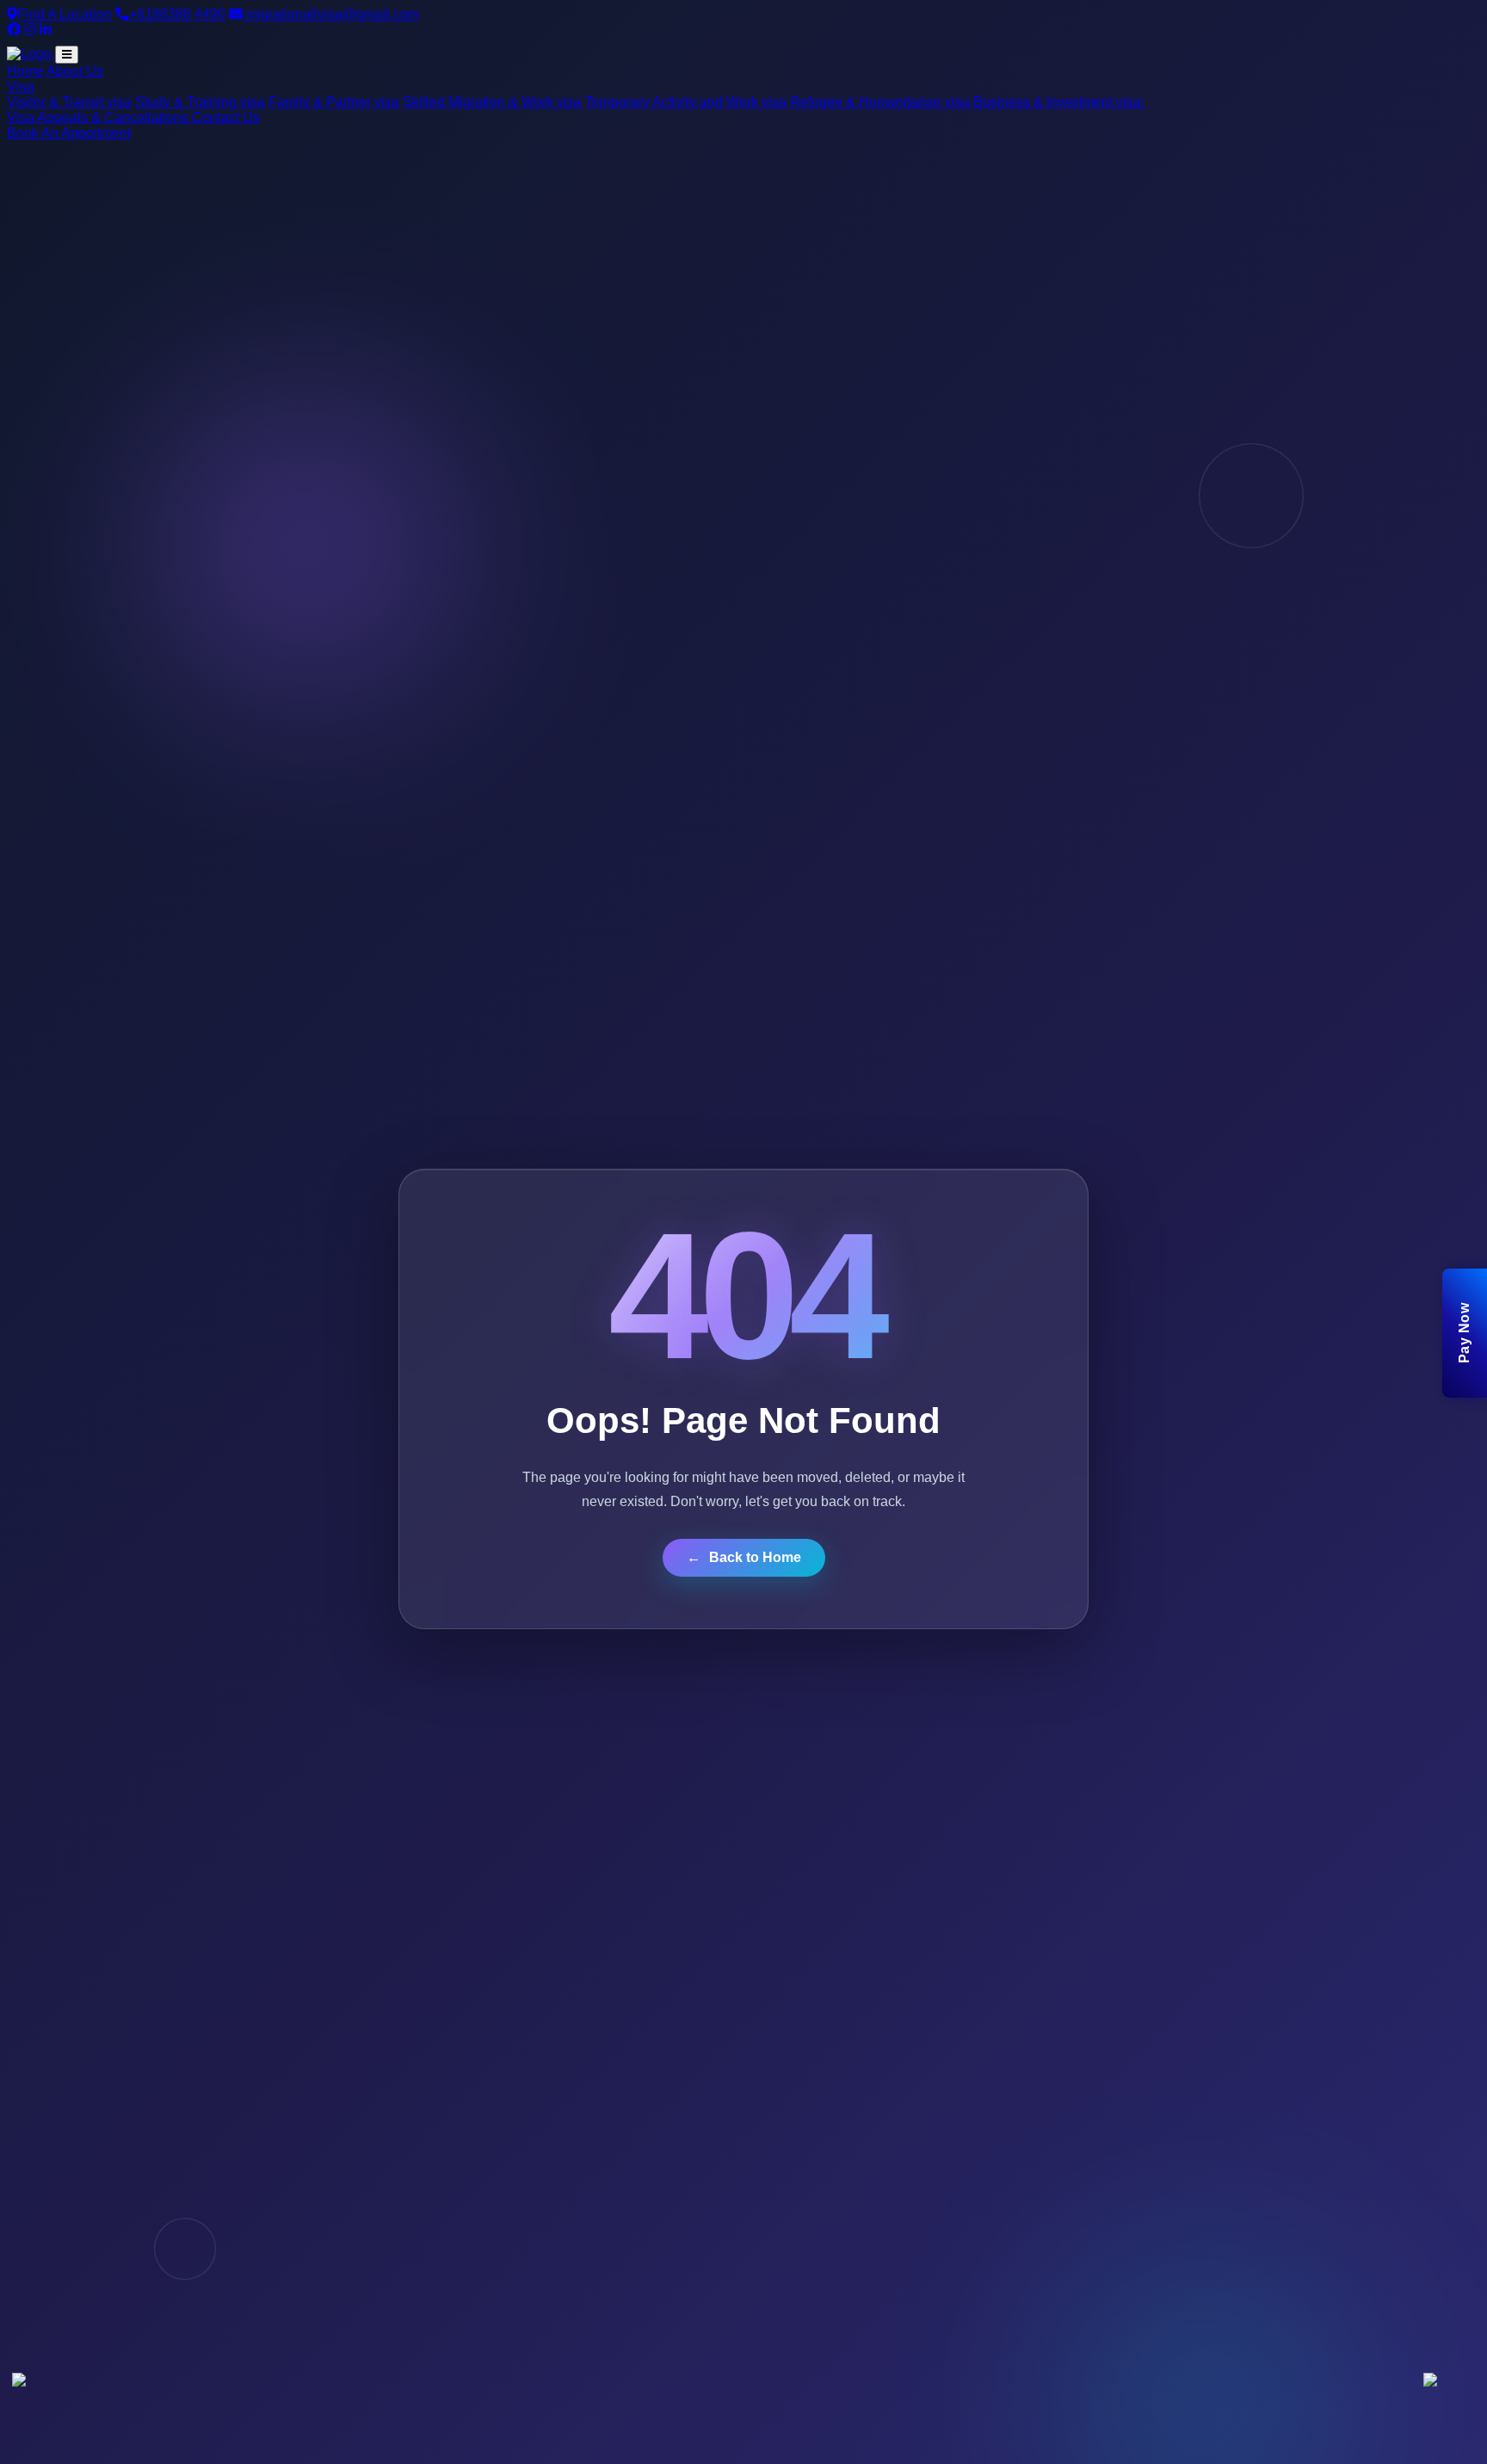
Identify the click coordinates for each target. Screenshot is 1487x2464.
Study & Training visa (200, 102)
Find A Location (65, 14)
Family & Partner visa (334, 102)
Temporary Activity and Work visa (686, 102)
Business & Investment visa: (1059, 102)
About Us (75, 71)
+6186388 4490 (177, 14)
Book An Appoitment (69, 133)
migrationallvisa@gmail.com (331, 14)
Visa (21, 86)
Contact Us (226, 117)
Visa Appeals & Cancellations (99, 117)
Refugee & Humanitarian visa (882, 102)
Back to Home (744, 1557)
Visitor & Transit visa (69, 102)
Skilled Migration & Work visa (492, 102)
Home (25, 71)
